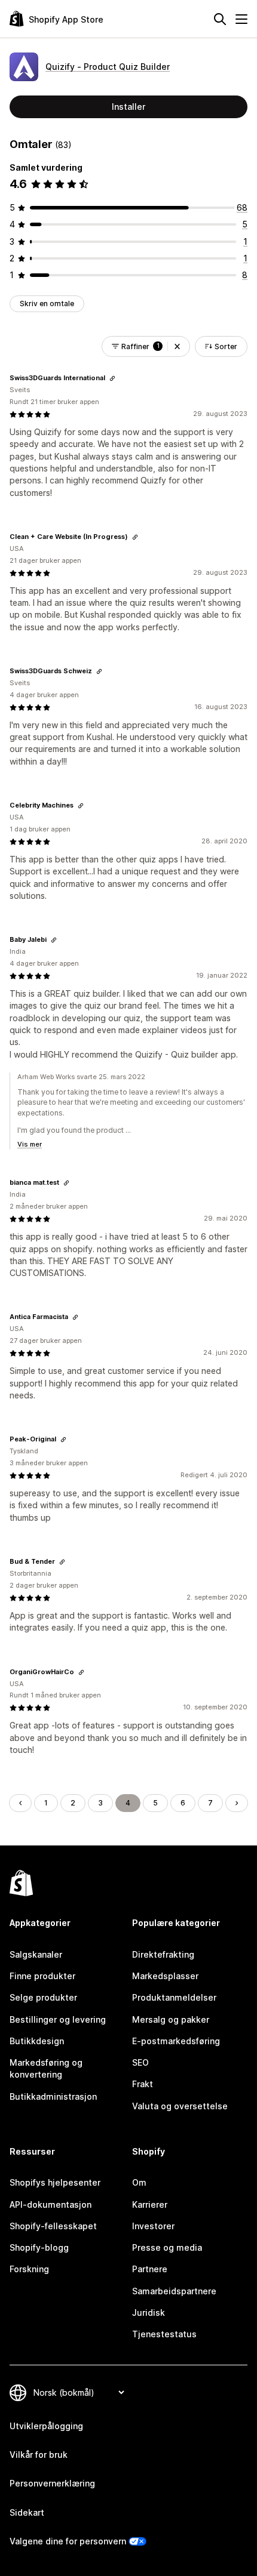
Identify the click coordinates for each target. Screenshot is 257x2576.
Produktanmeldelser (174, 1997)
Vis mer (30, 1144)
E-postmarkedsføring (176, 2041)
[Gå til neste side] (237, 1803)
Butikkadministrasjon (53, 2096)
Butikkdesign (37, 2041)
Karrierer (150, 2204)
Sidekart (27, 2512)
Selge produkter (43, 1997)
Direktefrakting (163, 1954)
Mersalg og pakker (171, 2019)
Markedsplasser (165, 1976)
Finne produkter (42, 1976)
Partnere (150, 2269)
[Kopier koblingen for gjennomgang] (112, 378)
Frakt (143, 2084)
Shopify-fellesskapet (53, 2226)
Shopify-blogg (39, 2247)
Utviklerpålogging (46, 2426)
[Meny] (241, 19)
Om (139, 2182)
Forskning (29, 2269)
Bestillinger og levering (58, 2019)
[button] (177, 346)
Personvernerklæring (52, 2483)
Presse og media (167, 2247)
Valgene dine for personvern (68, 2541)
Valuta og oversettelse (180, 2106)
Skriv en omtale (47, 303)
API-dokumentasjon (51, 2204)
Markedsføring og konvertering (46, 2068)
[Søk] (220, 19)
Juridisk (149, 2312)
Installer (128, 107)
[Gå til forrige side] (20, 1803)
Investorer (153, 2226)
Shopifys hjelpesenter (55, 2182)
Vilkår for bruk (39, 2455)
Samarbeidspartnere (174, 2291)
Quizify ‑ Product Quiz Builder (108, 67)
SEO (140, 2062)
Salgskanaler (36, 1954)
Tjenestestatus (164, 2334)
